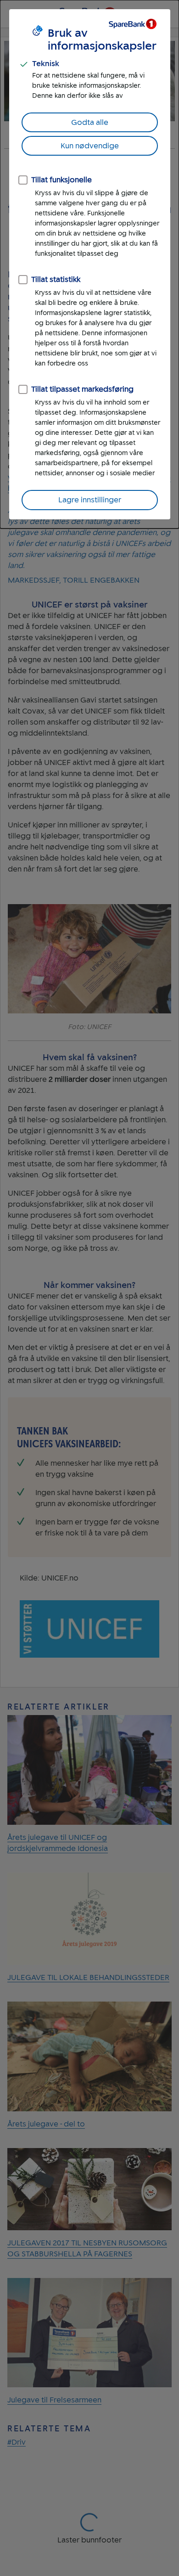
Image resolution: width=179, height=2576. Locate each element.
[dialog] (89, 264)
